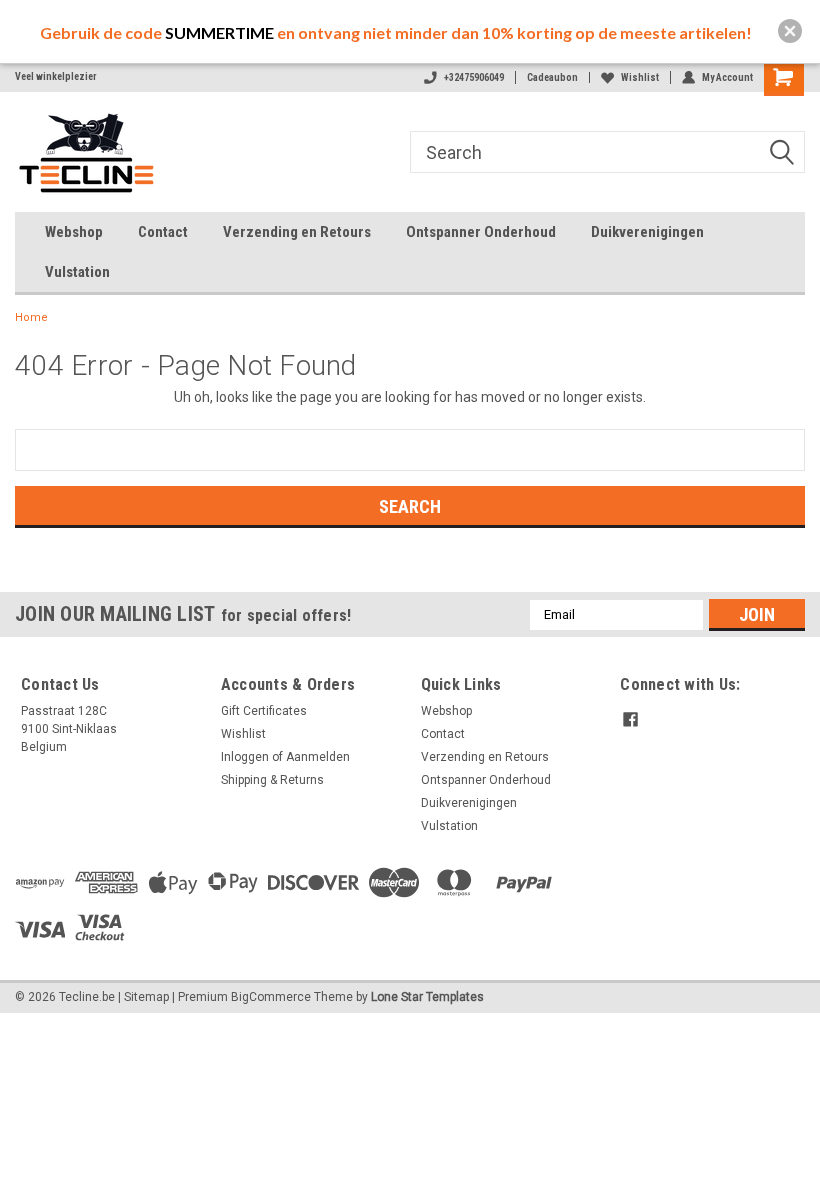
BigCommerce (271, 997)
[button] (790, 31)
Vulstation (77, 272)
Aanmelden (318, 757)
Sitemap (146, 997)
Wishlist (640, 77)
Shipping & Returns (272, 780)
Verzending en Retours (297, 232)
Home (31, 317)
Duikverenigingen (647, 232)
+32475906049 (474, 77)
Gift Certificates (264, 711)
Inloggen (245, 757)
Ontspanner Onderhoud (481, 232)
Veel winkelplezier (56, 76)
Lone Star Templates (427, 997)
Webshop (74, 232)
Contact (163, 232)
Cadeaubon (552, 77)
